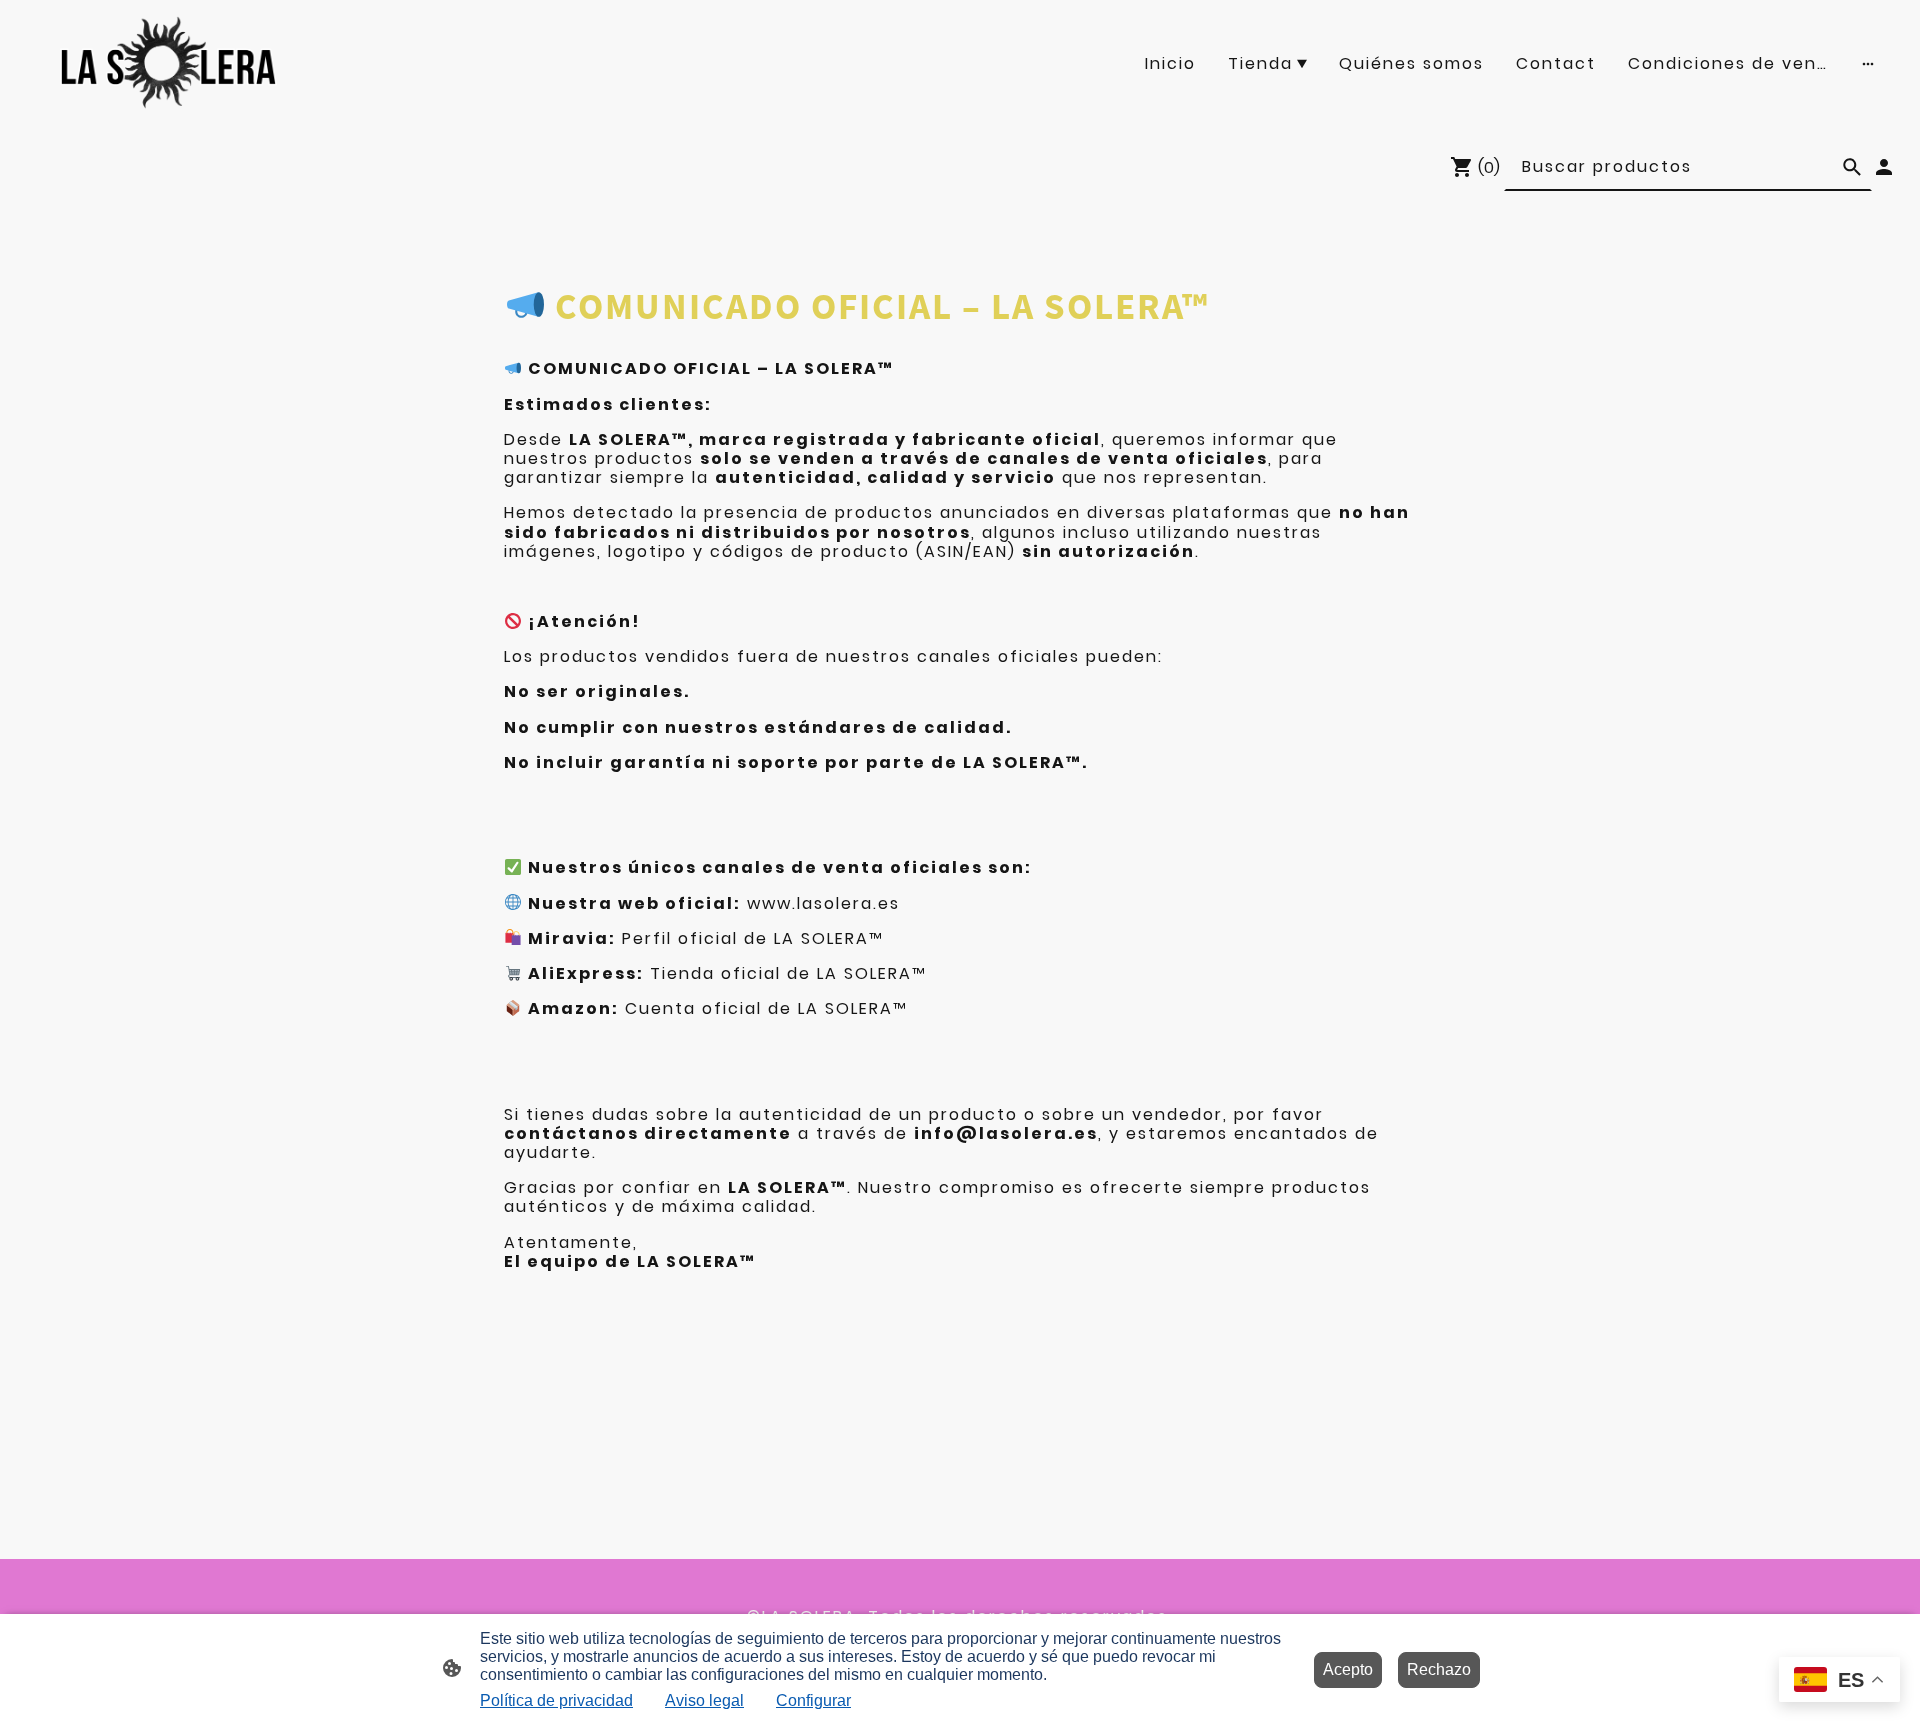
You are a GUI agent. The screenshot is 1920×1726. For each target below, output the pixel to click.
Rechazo (1439, 1669)
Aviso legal (704, 1700)
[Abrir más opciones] (1868, 63)
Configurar (813, 1700)
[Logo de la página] (168, 63)
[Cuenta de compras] (1884, 167)
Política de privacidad (556, 1700)
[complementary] (1839, 1681)
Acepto (1348, 1669)
